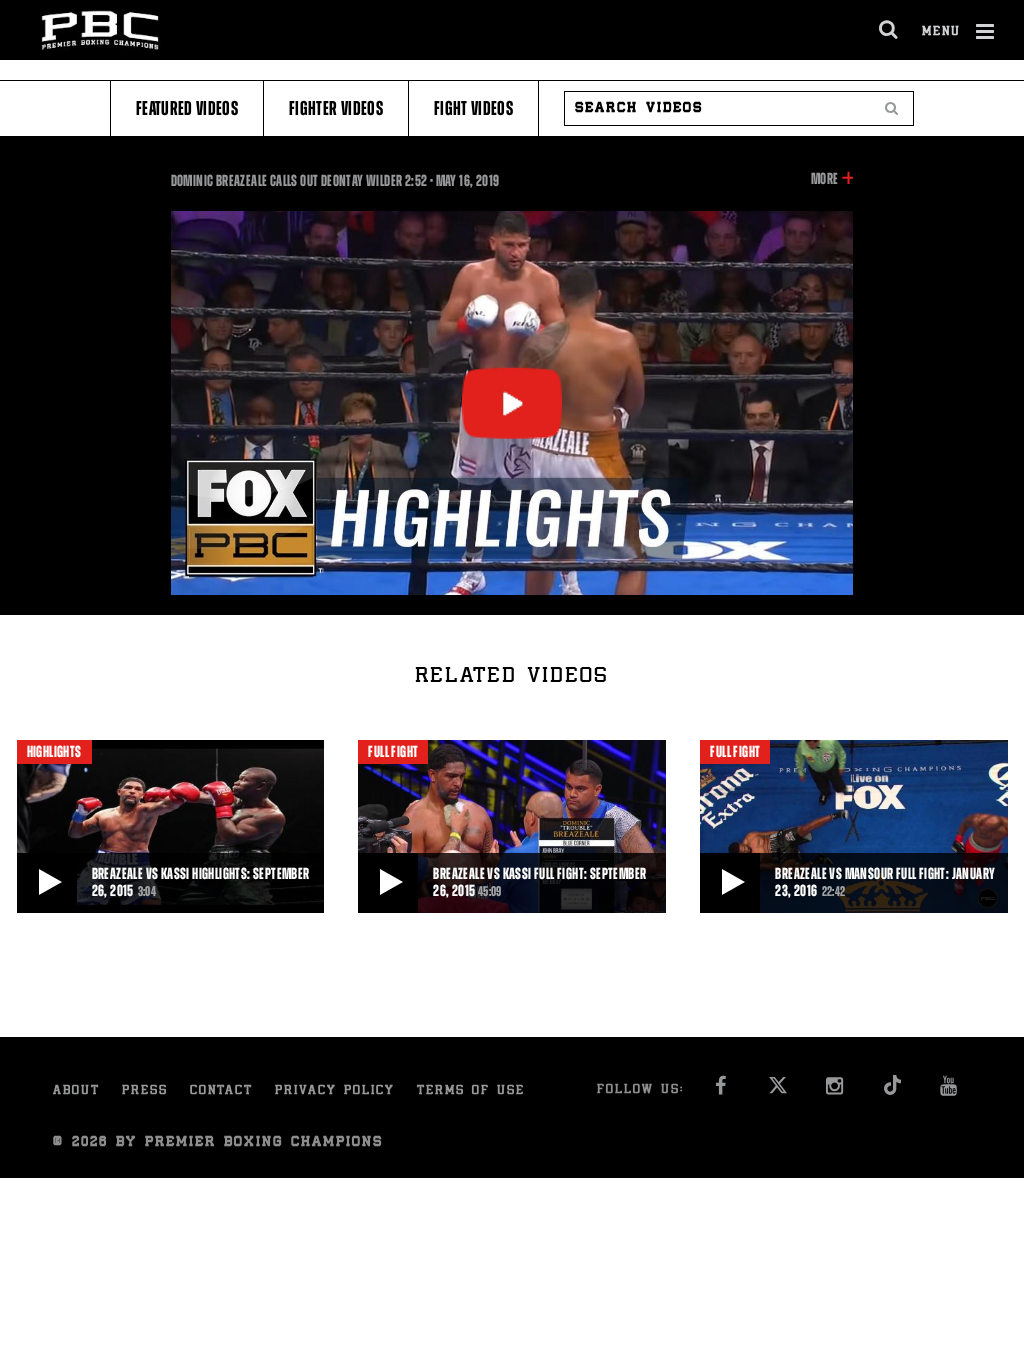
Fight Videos (473, 108)
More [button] (824, 180)
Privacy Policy (335, 1091)
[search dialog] (889, 30)
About (76, 1091)
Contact (221, 1091)
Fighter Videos (336, 108)
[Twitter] (777, 1091)
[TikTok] (891, 1091)
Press (145, 1091)
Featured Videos (187, 108)
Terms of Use (471, 1091)
